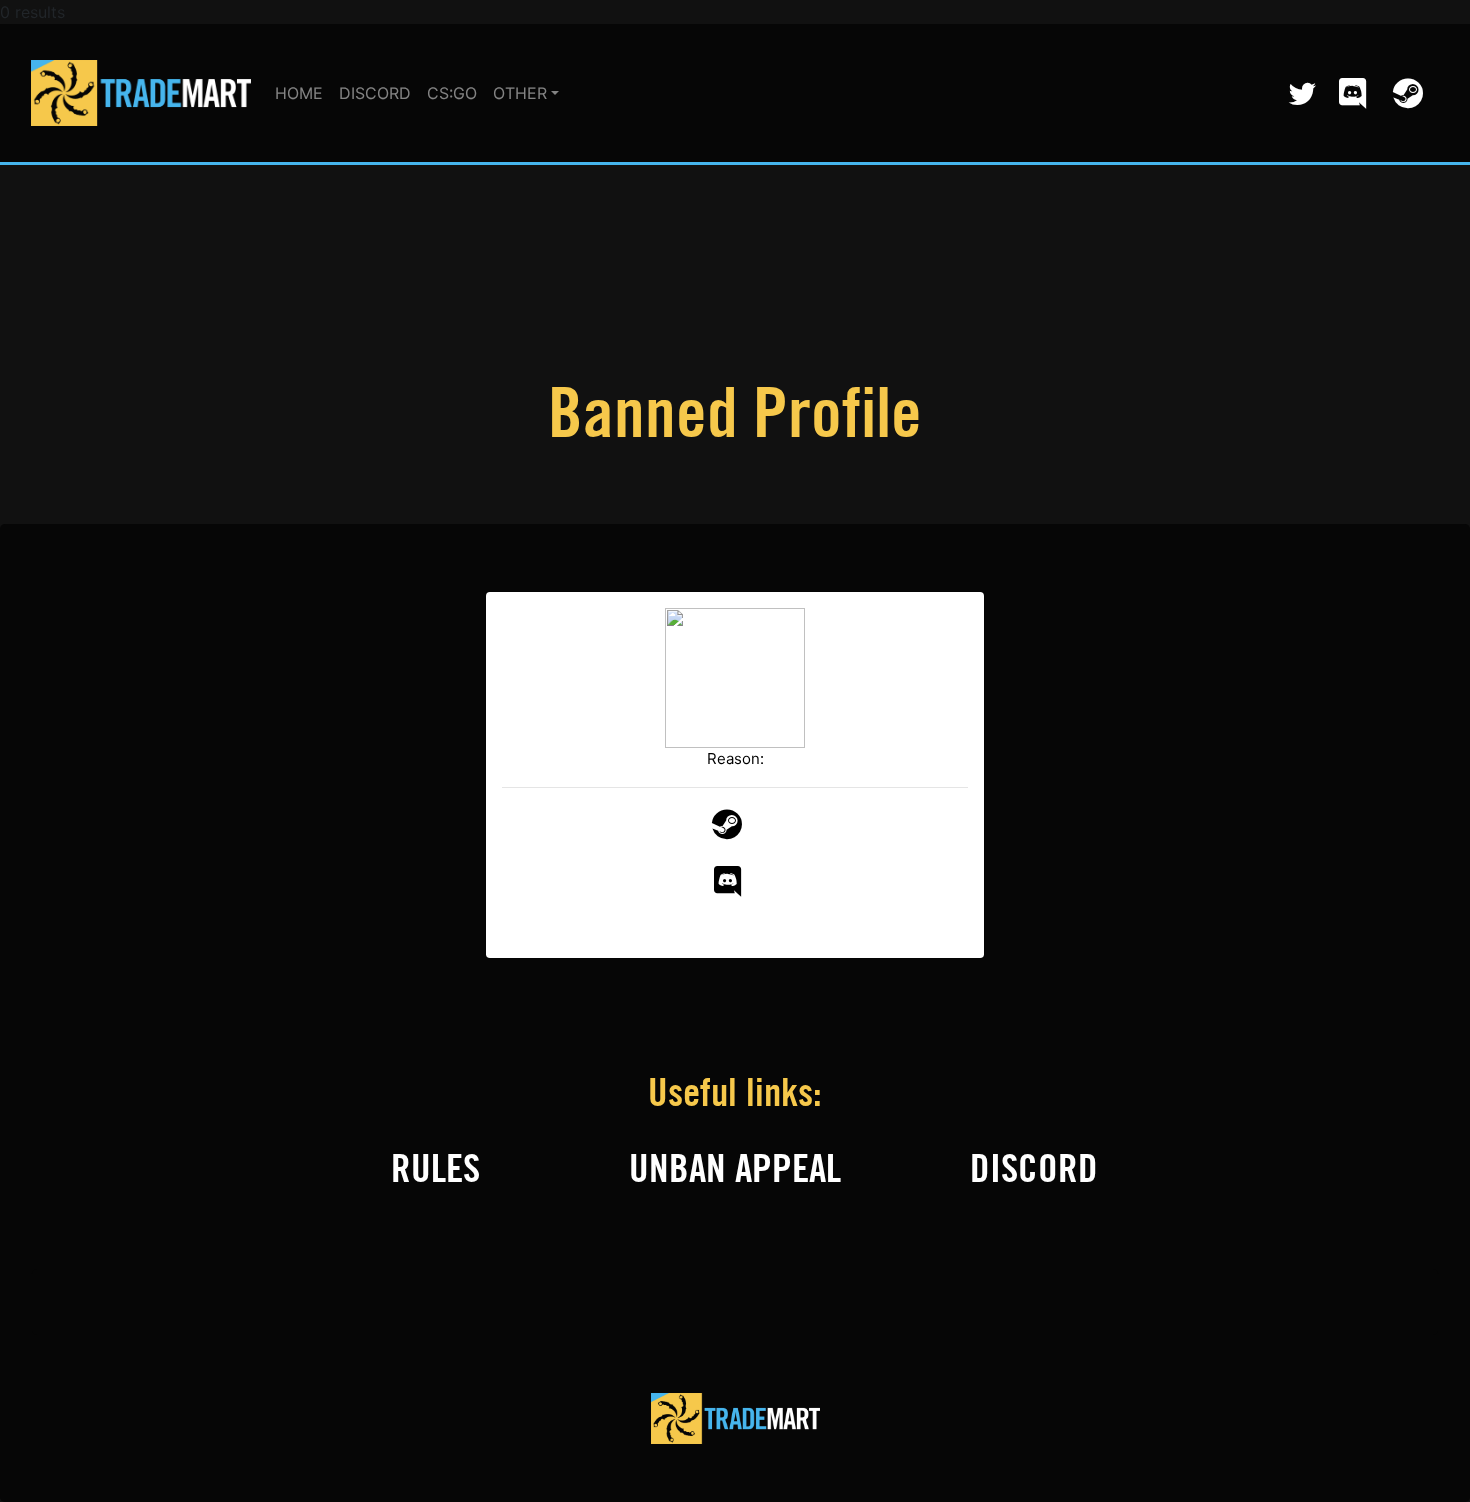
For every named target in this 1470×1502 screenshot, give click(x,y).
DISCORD (375, 93)
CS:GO (452, 93)
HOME (299, 93)
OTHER (520, 93)
